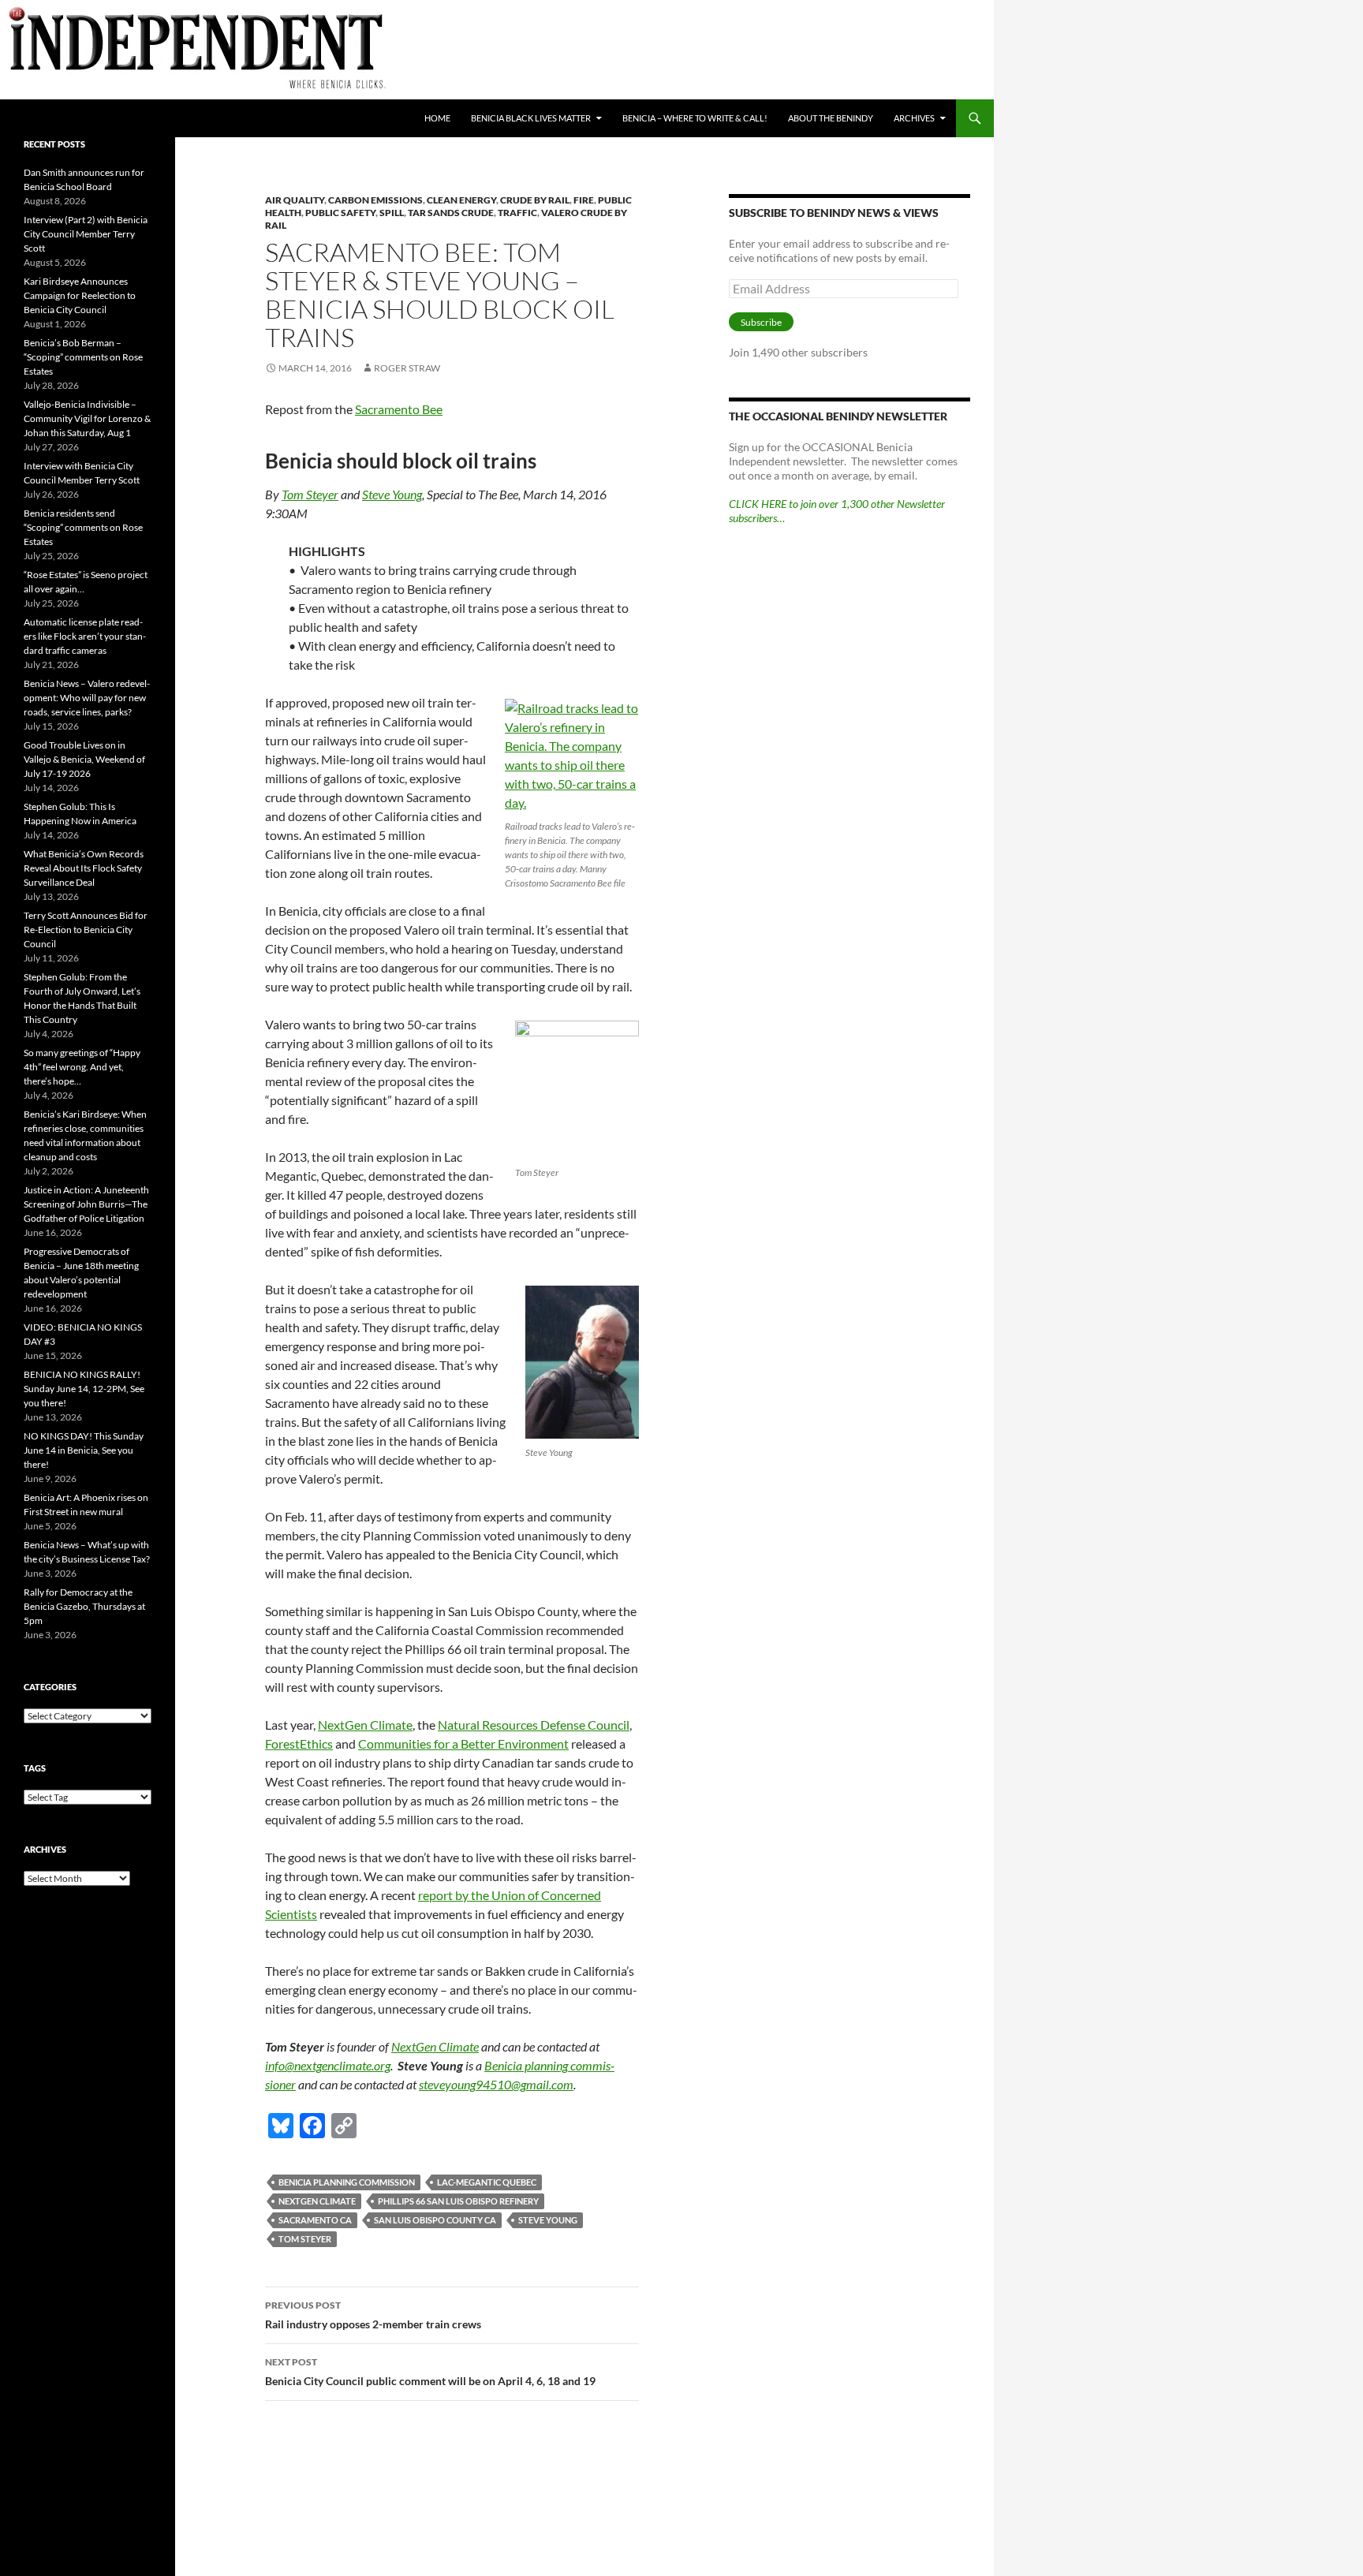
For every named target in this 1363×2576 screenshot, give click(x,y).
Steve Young (392, 494)
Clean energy (461, 200)
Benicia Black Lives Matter (531, 118)
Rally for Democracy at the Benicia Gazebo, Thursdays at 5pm (84, 1606)
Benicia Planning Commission (347, 2182)
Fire (584, 200)
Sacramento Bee (399, 409)
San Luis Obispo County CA (435, 2220)
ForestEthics (299, 1743)
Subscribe (761, 322)
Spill (392, 213)
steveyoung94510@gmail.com (496, 2084)
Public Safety (340, 213)
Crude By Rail (535, 200)
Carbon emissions (375, 200)
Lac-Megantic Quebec (487, 2182)
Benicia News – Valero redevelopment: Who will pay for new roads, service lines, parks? (87, 698)
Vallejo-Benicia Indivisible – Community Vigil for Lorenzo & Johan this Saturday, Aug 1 (87, 418)
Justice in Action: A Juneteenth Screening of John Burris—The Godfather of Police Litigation (86, 1204)
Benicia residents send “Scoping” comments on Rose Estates (83, 527)
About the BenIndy (831, 118)
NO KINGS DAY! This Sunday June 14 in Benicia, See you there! (84, 1450)
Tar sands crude (451, 213)
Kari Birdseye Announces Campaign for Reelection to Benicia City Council (80, 295)
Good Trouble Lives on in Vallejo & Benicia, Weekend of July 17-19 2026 (84, 759)
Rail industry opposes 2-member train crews (373, 2315)
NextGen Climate (365, 1725)
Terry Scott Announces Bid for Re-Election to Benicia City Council (86, 930)
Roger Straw (407, 368)
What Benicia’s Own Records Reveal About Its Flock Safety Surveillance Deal (84, 868)
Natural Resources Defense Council (534, 1725)
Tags (35, 1768)
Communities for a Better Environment (463, 1743)
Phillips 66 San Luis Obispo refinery (458, 2201)
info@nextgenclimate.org (328, 2065)
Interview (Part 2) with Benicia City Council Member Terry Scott (86, 234)
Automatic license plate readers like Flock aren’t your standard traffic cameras (85, 636)
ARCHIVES (914, 118)
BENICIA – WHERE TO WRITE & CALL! (695, 118)
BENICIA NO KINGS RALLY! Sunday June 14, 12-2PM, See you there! (84, 1389)
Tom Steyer (310, 494)
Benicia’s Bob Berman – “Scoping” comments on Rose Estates (83, 357)
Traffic (517, 213)
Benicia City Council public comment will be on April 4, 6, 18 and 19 (430, 2372)
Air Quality (295, 200)
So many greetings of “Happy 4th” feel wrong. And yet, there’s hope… (82, 1067)
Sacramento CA (315, 2220)
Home (437, 118)
